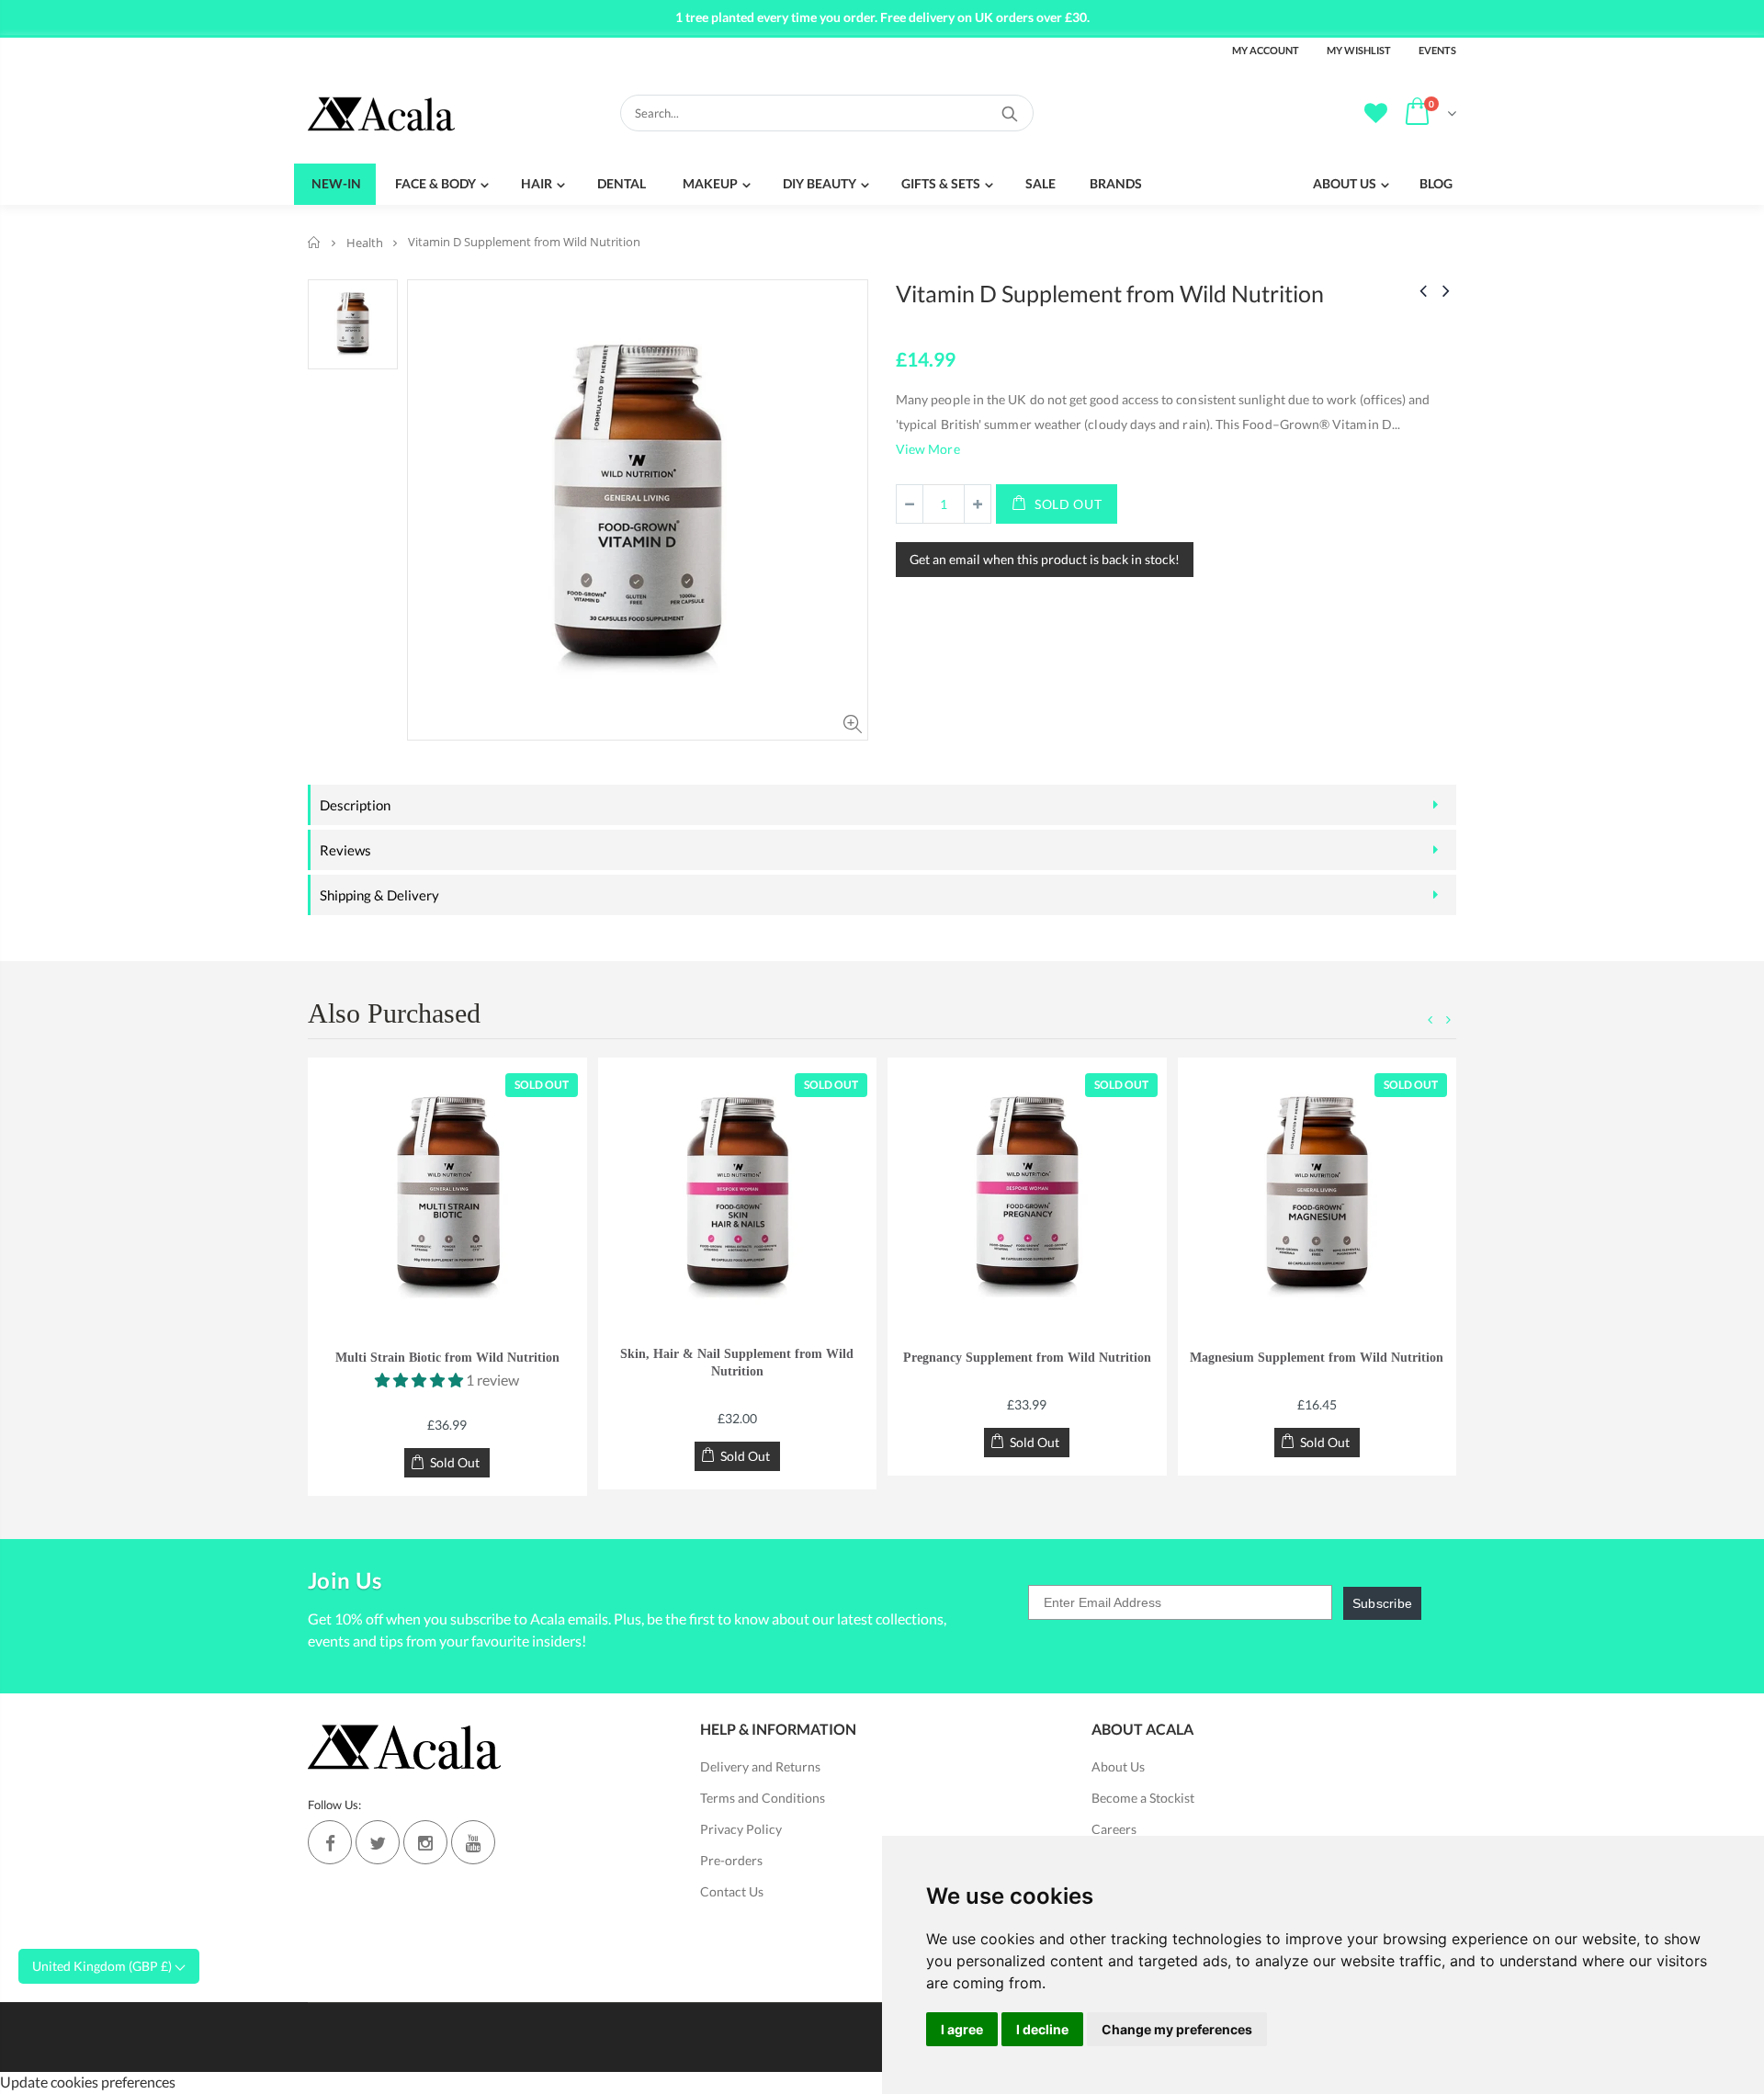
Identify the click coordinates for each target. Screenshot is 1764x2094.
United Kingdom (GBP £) (103, 1966)
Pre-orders (731, 1860)
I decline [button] (1042, 2029)
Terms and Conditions (763, 1798)
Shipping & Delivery (379, 895)
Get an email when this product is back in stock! (1045, 559)
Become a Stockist (1143, 1798)
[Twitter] (378, 1842)
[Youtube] (473, 1842)
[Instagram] (425, 1842)
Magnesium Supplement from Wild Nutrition (1317, 1358)
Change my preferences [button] (1177, 2029)
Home (315, 242)
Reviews (345, 850)
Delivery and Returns (760, 1766)
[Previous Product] (1423, 290)
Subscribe (1383, 1603)
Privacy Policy (741, 1829)
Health (365, 243)
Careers (1114, 1829)
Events (1437, 50)
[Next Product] (1446, 290)
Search (1010, 113)
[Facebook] (330, 1842)
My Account (1266, 50)
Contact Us (732, 1891)
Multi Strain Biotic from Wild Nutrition (447, 1358)
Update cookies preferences (88, 2082)
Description (355, 805)
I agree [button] (962, 2029)
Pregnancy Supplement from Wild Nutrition (1027, 1358)
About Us (1118, 1766)
